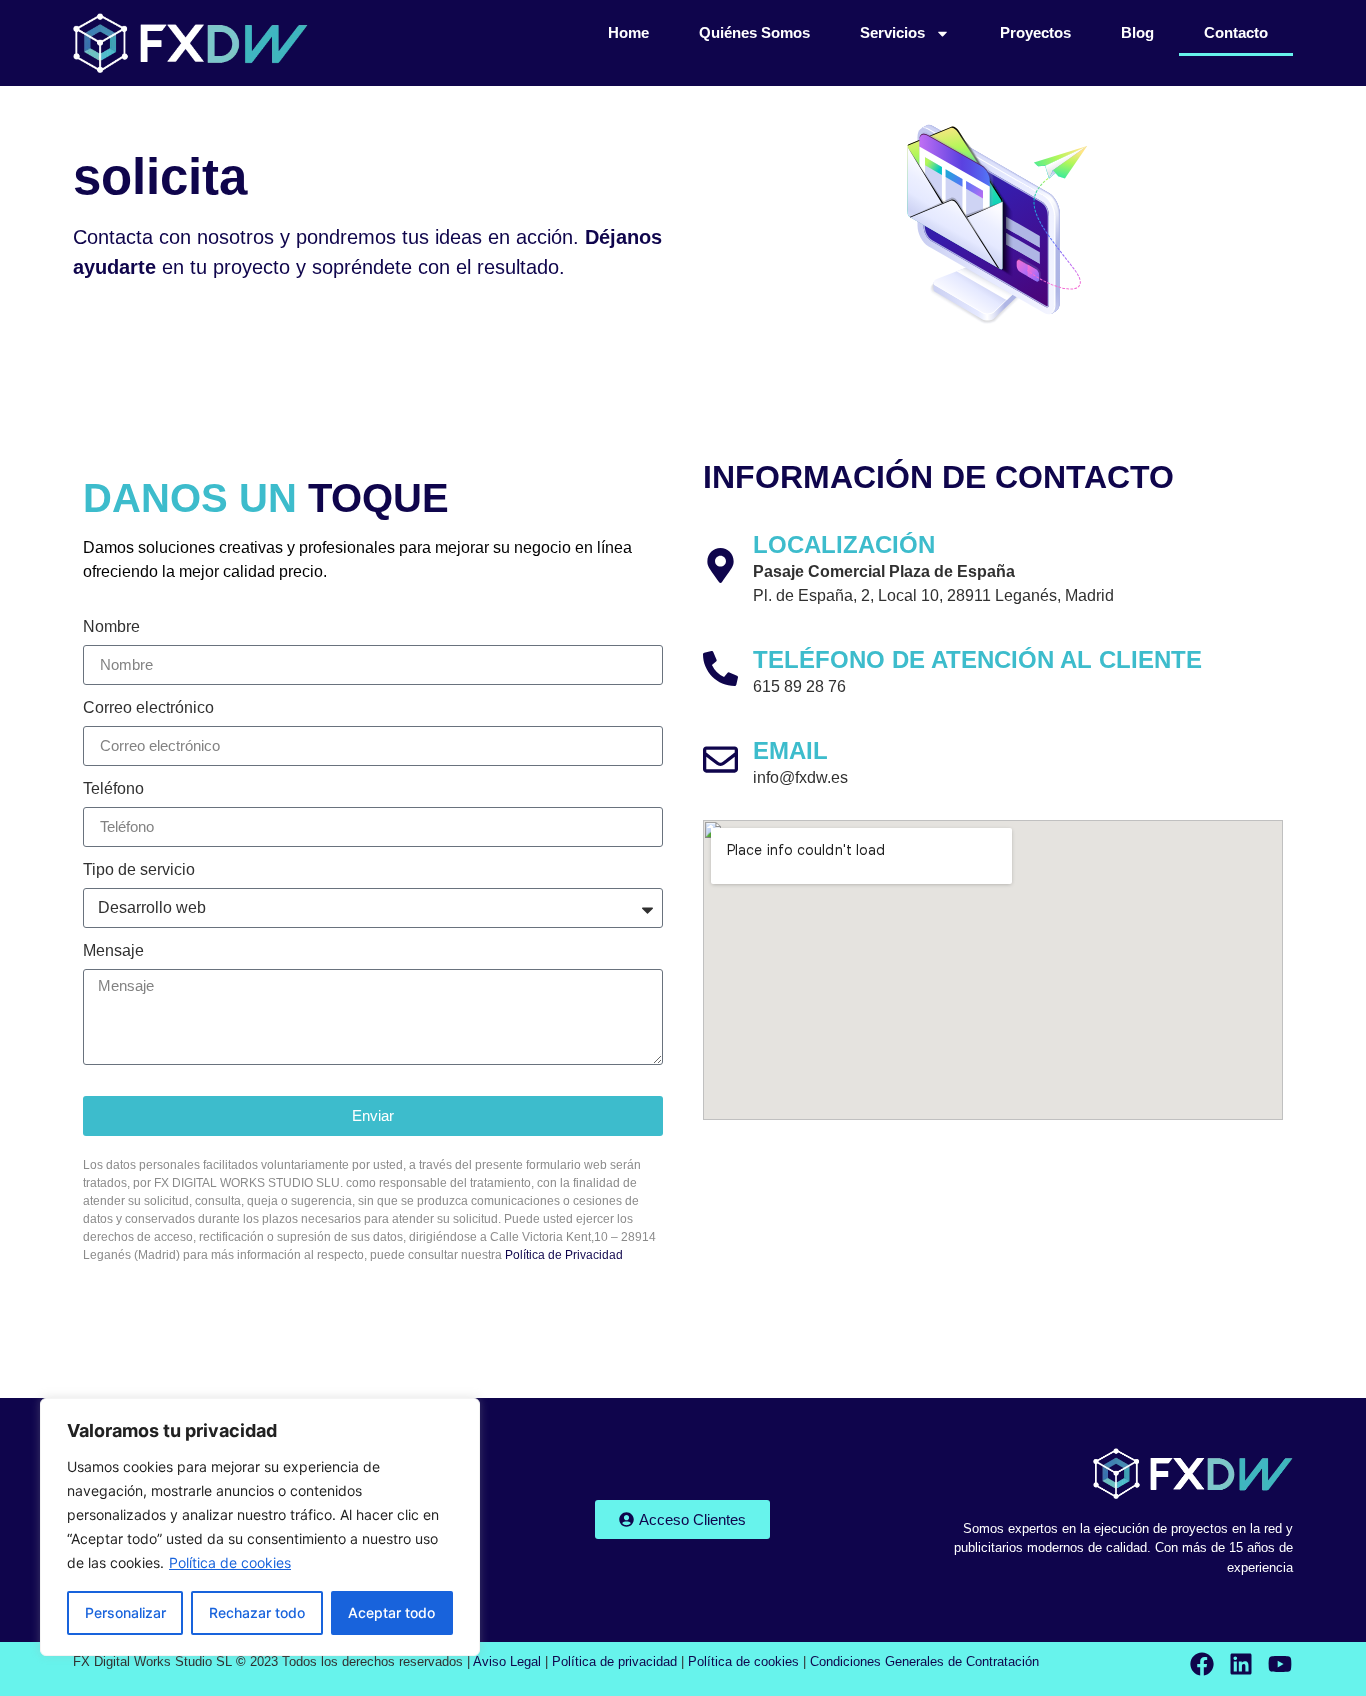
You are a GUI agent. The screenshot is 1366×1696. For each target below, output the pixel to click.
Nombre (111, 627)
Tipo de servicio (139, 870)
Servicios (892, 32)
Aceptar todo (391, 1612)
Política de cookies (230, 1562)
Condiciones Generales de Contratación (924, 1661)
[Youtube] (1280, 1664)
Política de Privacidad (564, 1255)
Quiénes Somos (754, 32)
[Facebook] (1202, 1664)
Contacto (1236, 32)
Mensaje (113, 951)
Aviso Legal (507, 1661)
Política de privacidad (614, 1661)
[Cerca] (459, 1415)
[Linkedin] (1241, 1664)
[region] (260, 1527)
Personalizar (125, 1612)
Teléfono (113, 789)
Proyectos (1035, 32)
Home (628, 32)
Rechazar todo (257, 1612)
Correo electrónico (148, 708)
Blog (1137, 32)
